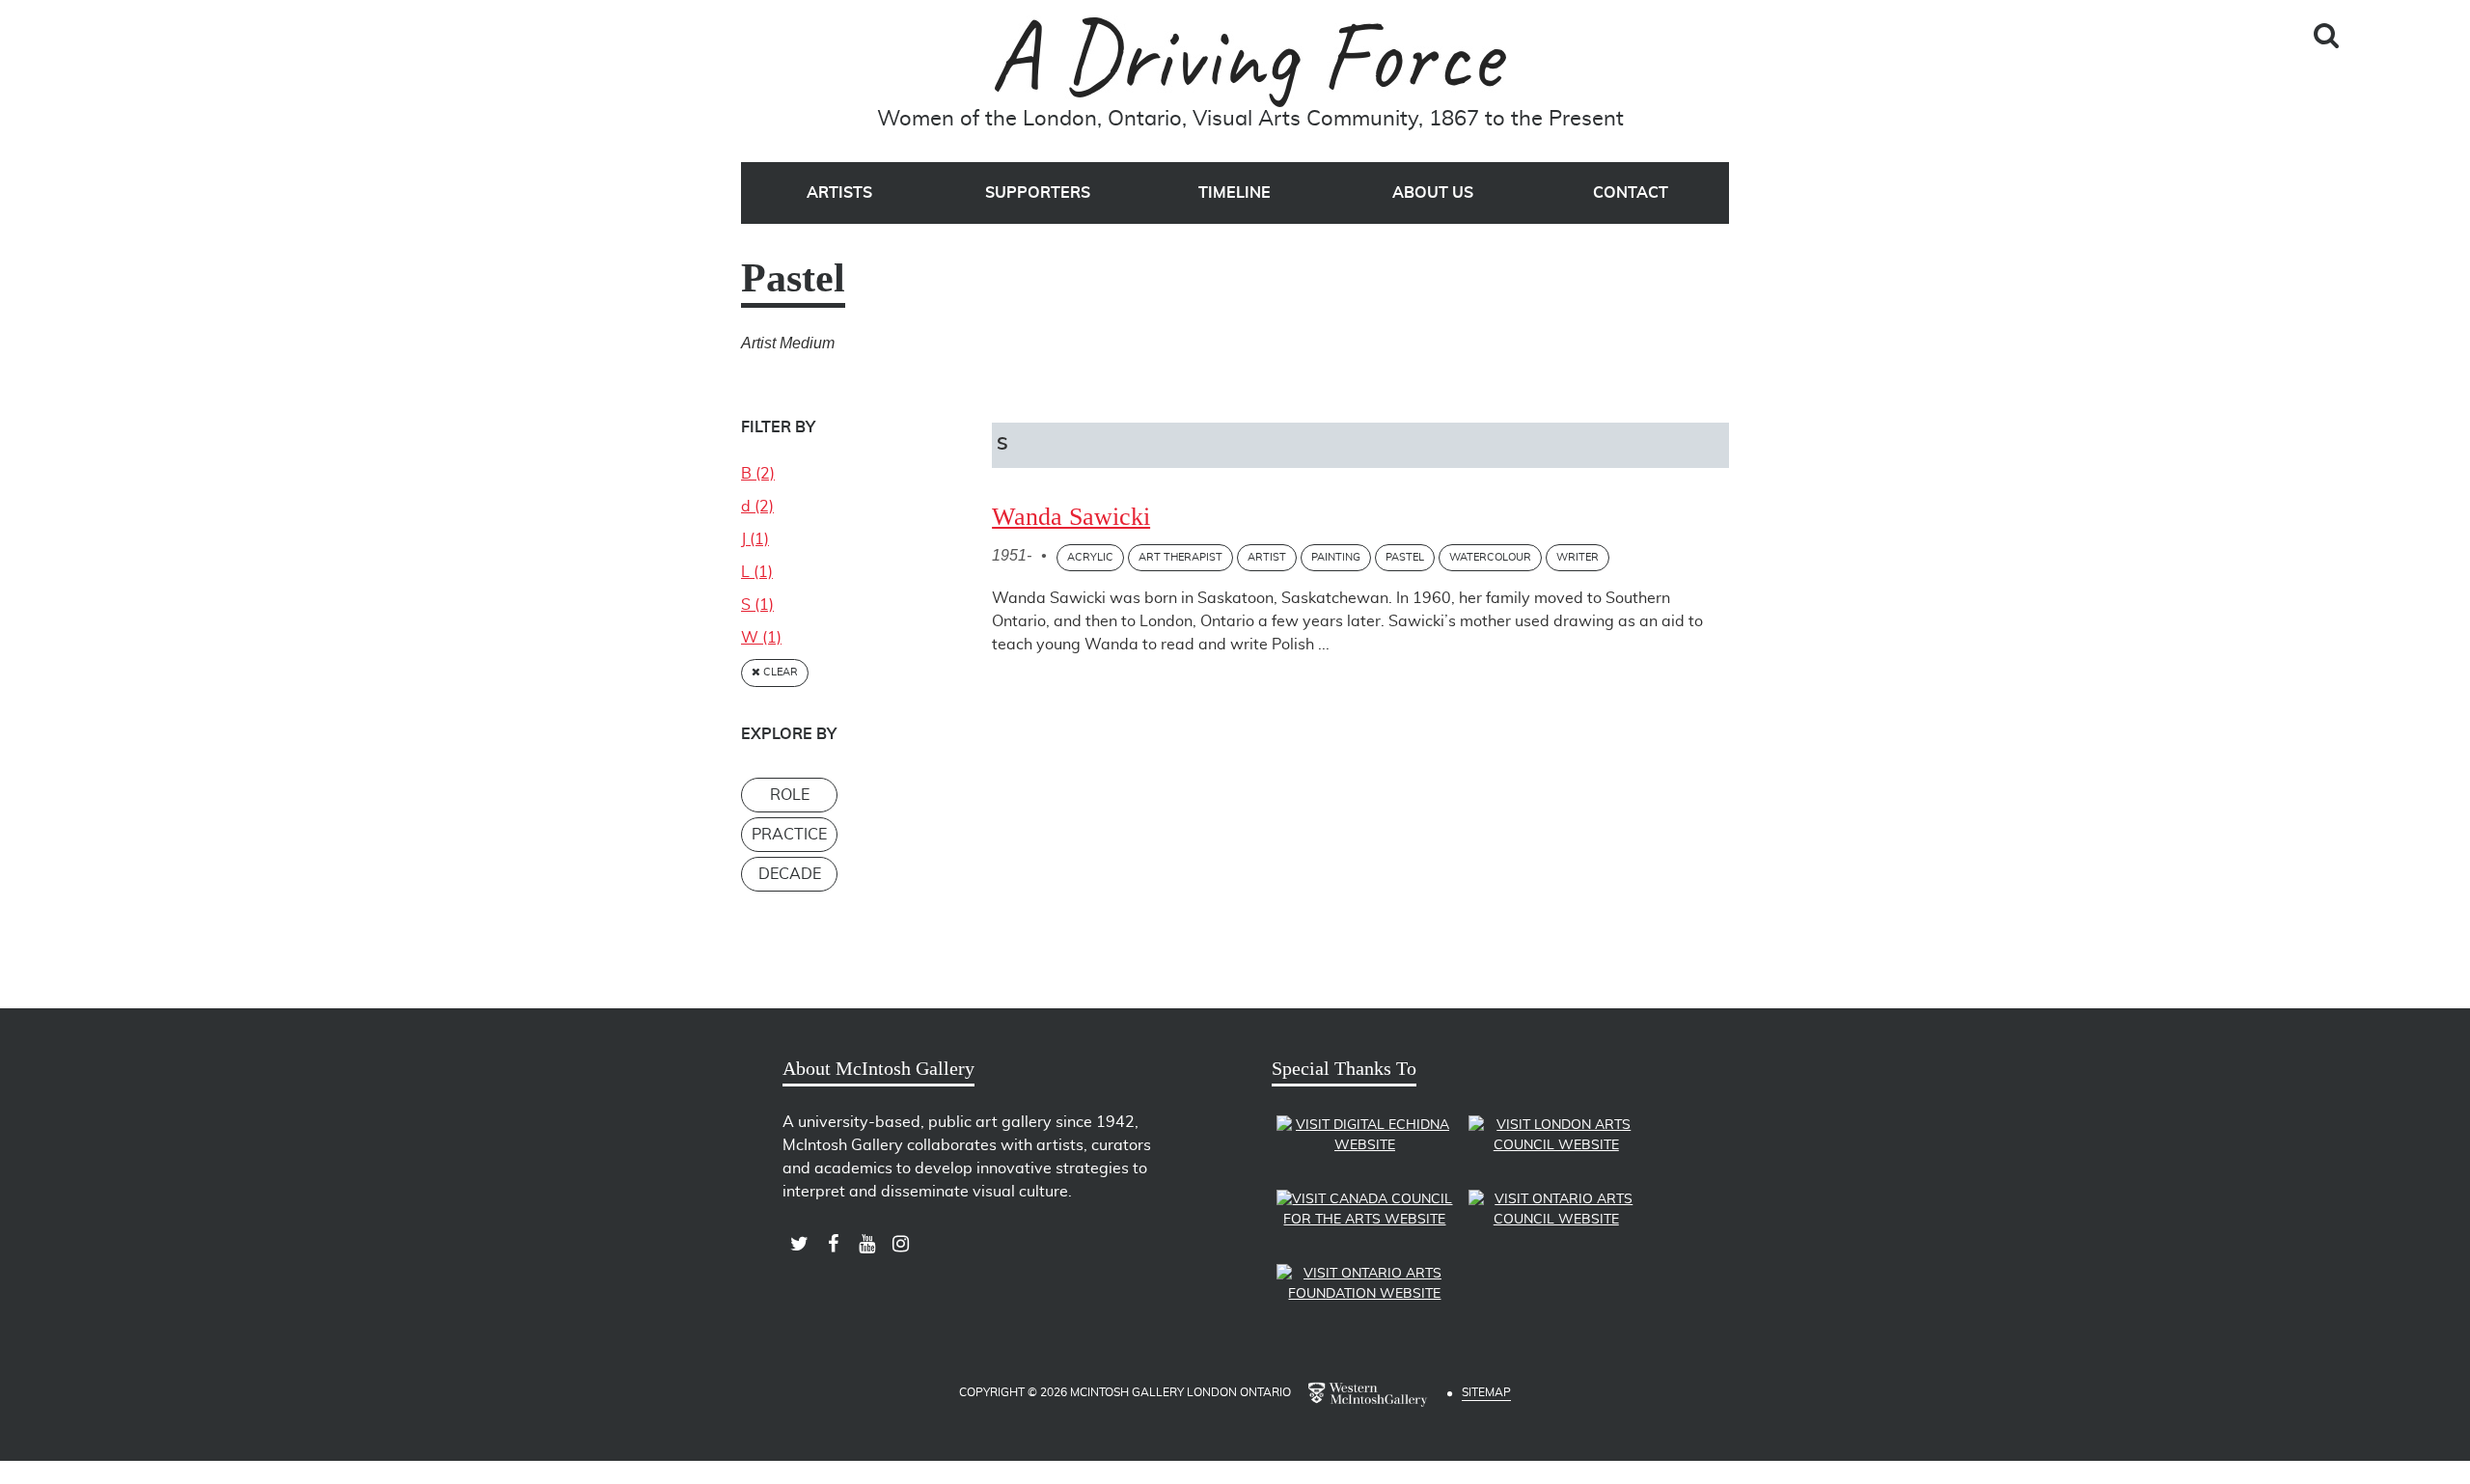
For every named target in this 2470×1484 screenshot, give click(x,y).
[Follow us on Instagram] (901, 1244)
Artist (1267, 557)
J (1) (755, 539)
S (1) (757, 605)
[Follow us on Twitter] (799, 1244)
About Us (1433, 193)
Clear (779, 672)
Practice (789, 835)
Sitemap (1486, 1392)
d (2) (757, 507)
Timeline (1235, 193)
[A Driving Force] (1250, 61)
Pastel (1405, 557)
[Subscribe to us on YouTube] (867, 1244)
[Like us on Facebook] (833, 1244)
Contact (1631, 193)
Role (790, 795)
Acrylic (1090, 557)
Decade (790, 874)
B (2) (758, 474)
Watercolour (1490, 557)
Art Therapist (1180, 557)
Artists (839, 193)
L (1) (757, 572)
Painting (1336, 557)
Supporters (1038, 193)
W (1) (761, 638)
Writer (1578, 557)
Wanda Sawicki (1071, 517)
